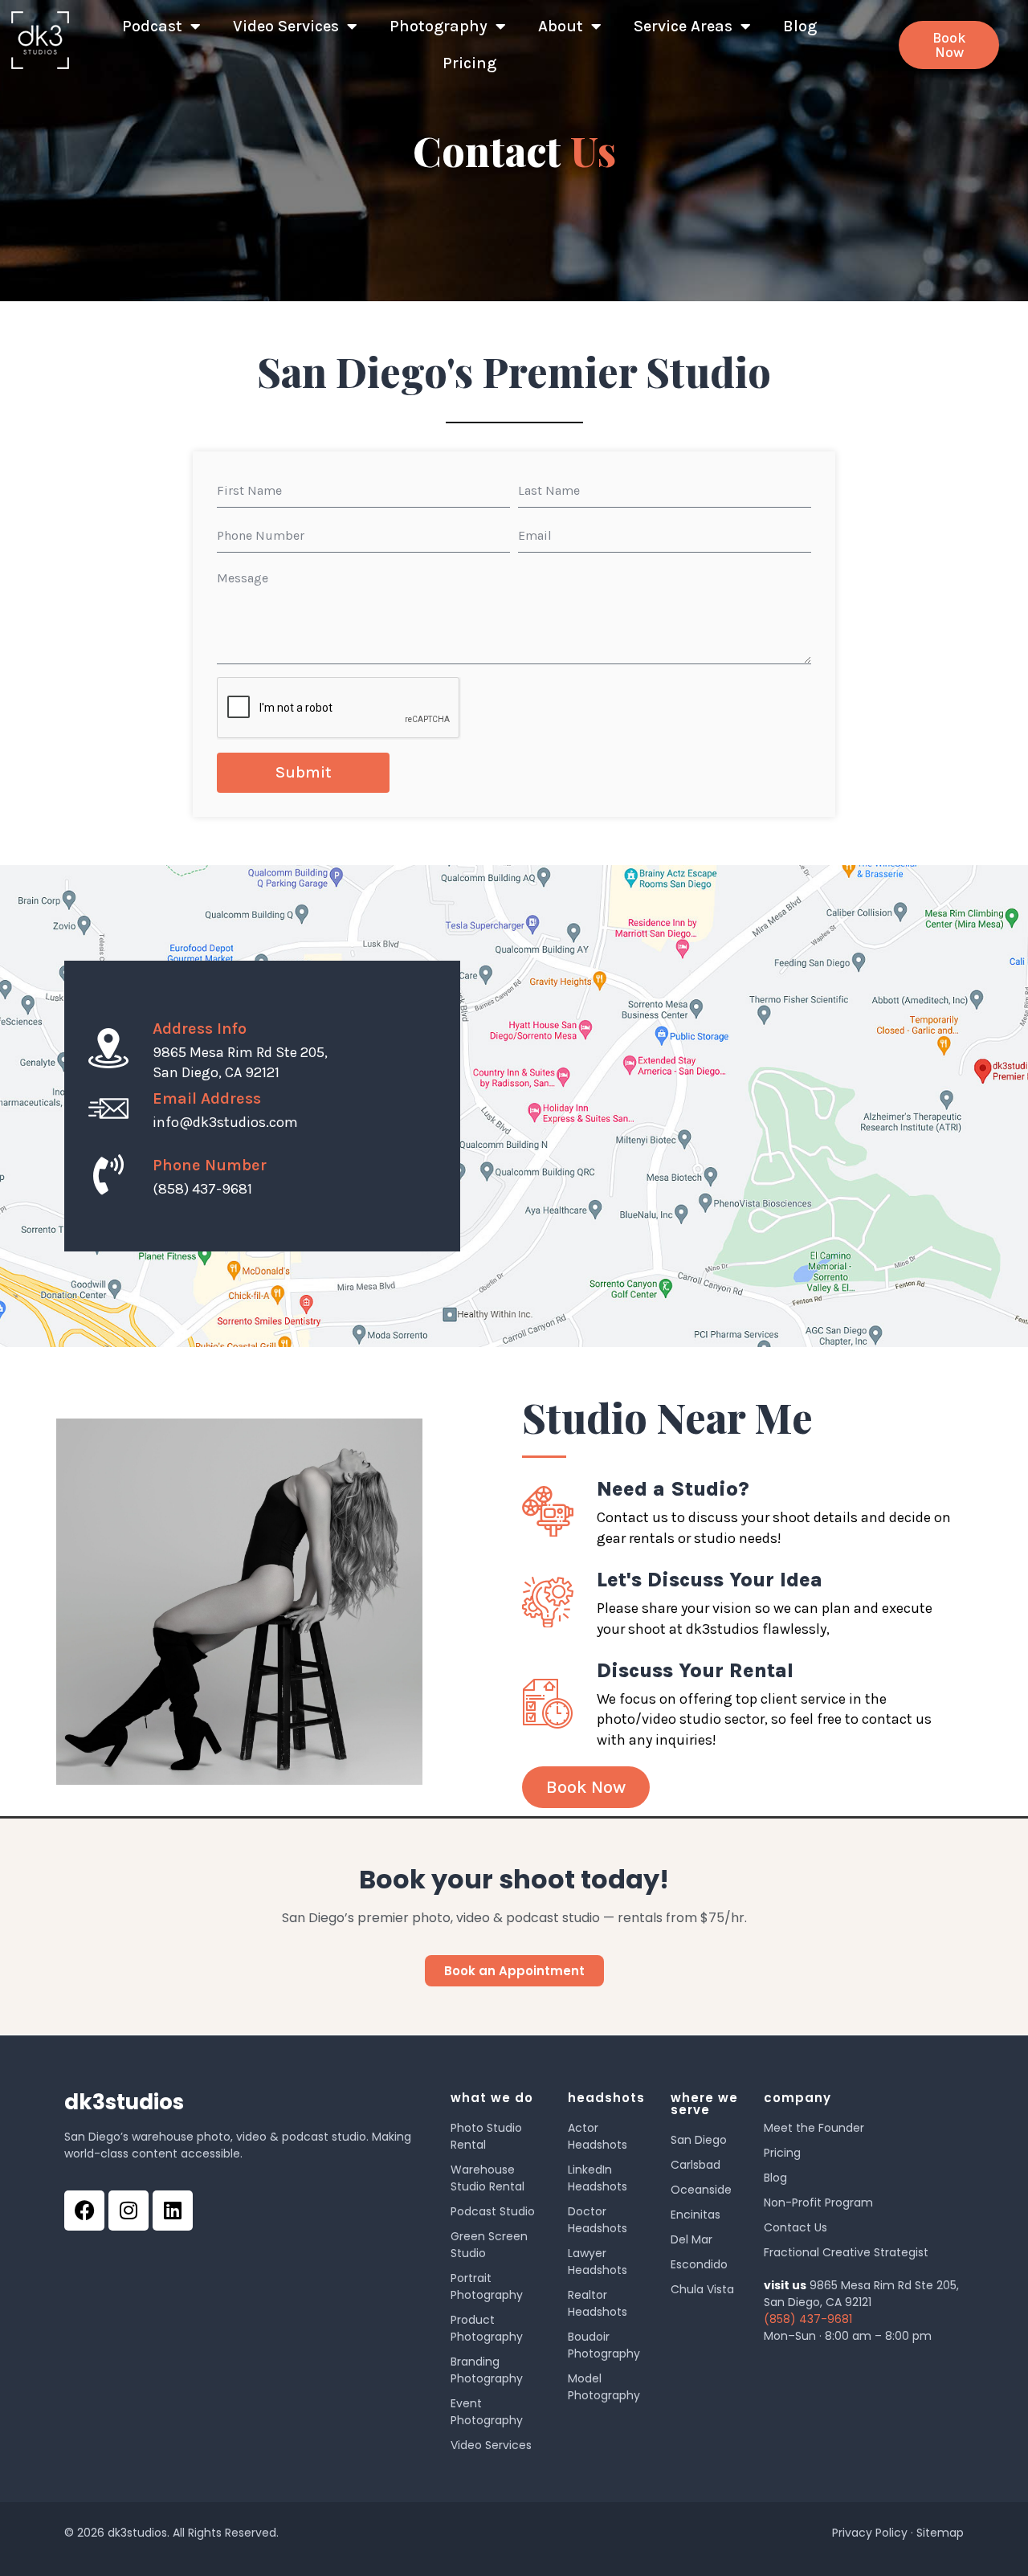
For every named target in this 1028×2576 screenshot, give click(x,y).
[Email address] (108, 1108)
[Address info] (108, 1048)
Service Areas (683, 26)
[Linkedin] (173, 2211)
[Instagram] (128, 2211)
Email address (207, 1098)
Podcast (152, 26)
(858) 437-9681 (808, 2319)
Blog (800, 26)
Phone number (210, 1165)
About (561, 26)
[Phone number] (108, 1174)
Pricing (469, 63)
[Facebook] (84, 2211)
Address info (200, 1029)
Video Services (286, 26)
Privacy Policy (870, 2533)
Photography (439, 26)
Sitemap (940, 2533)
